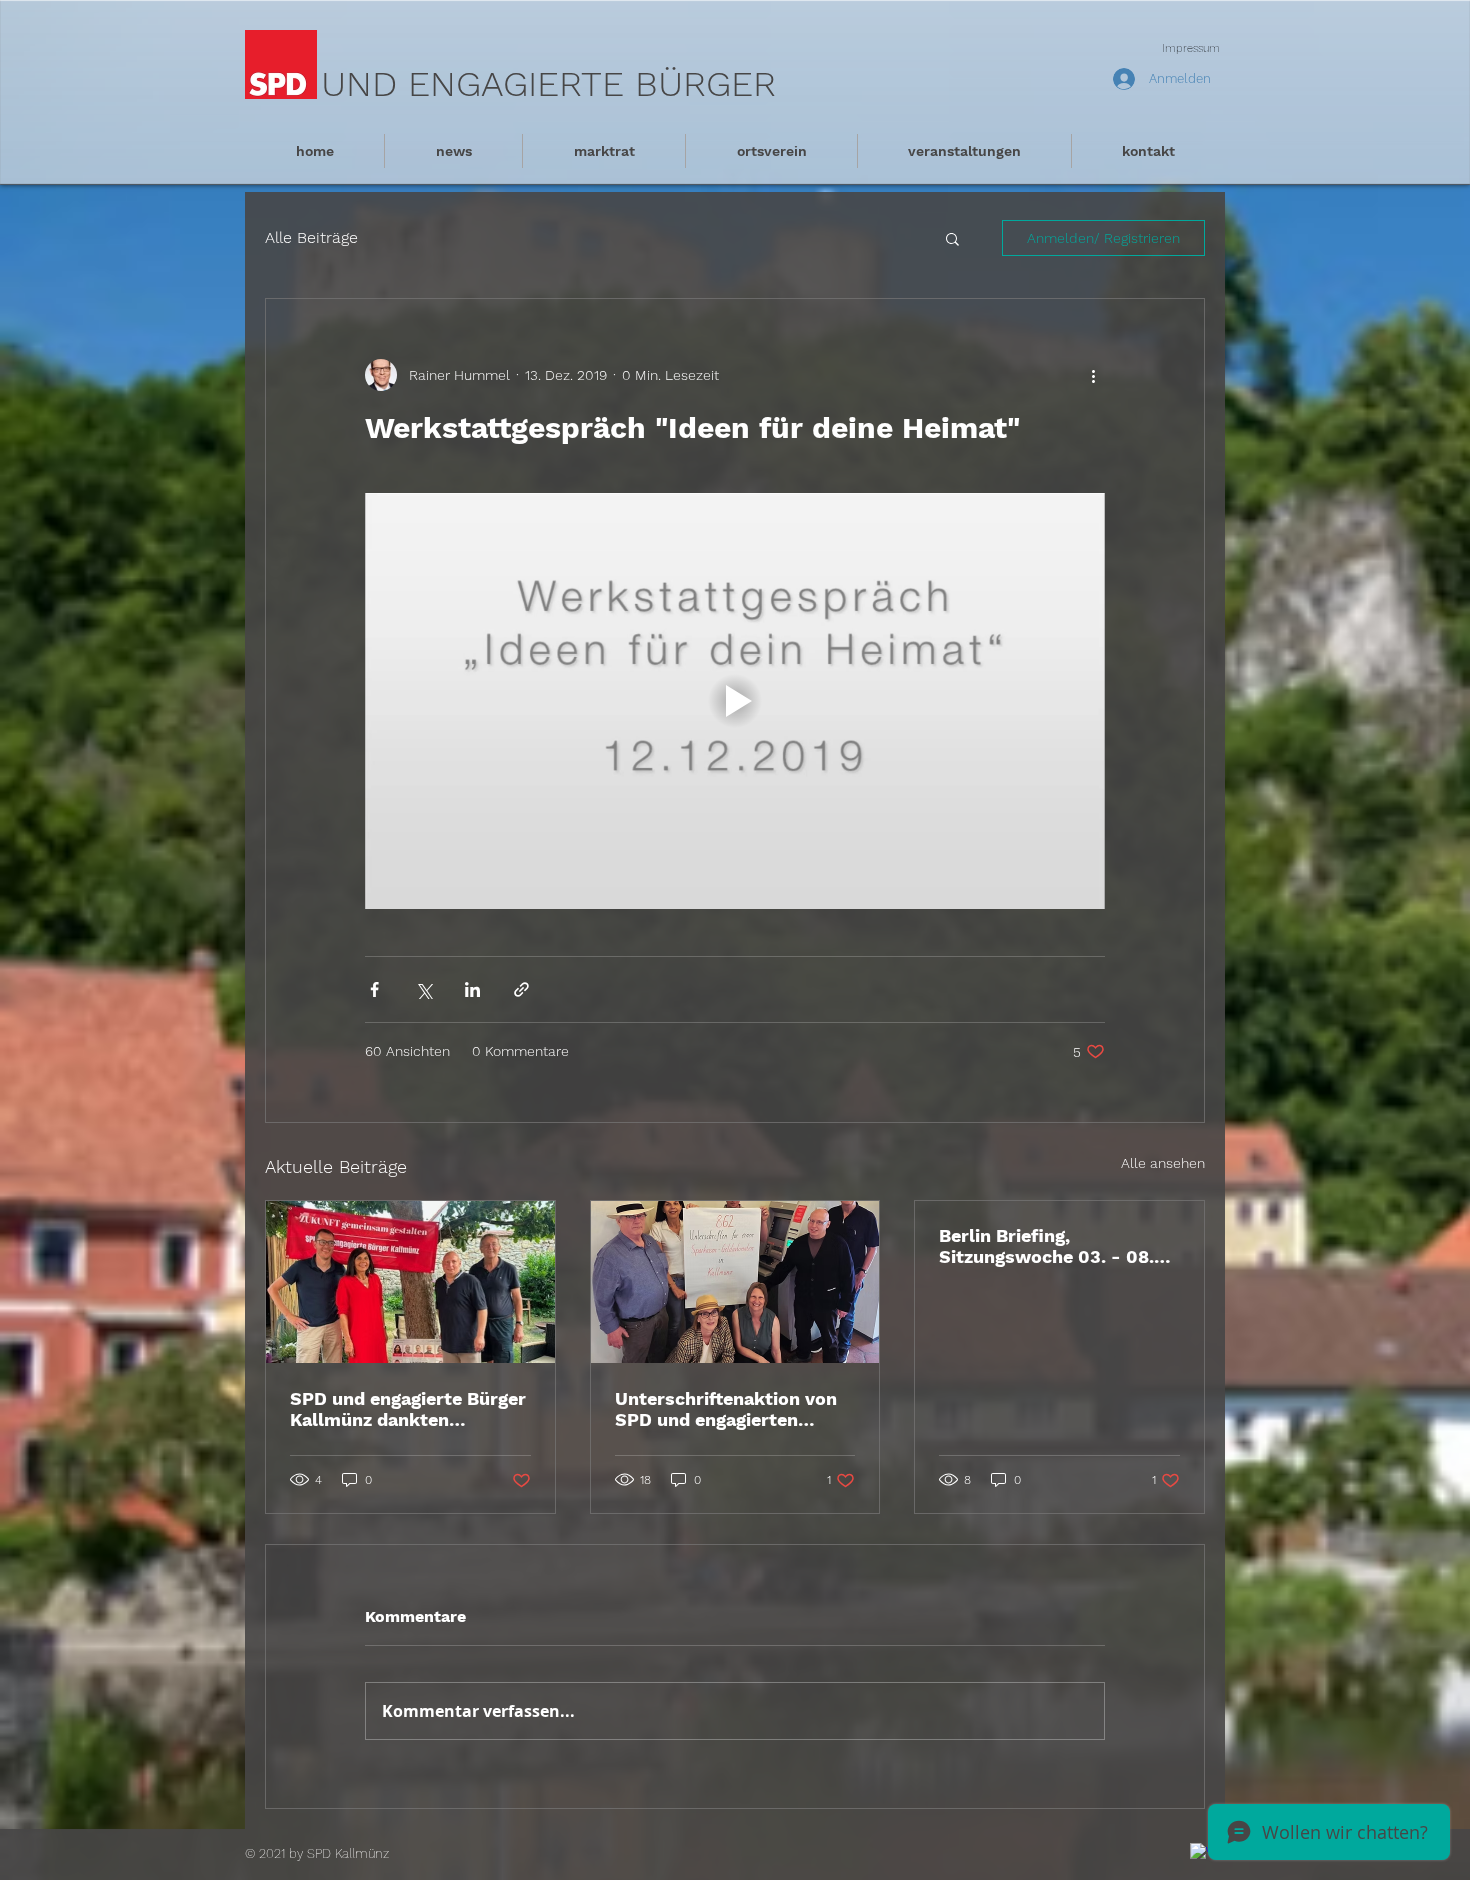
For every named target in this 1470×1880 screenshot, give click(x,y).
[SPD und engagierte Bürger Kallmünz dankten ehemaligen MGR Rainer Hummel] (410, 1282)
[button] (952, 238)
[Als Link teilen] (521, 989)
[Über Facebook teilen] (374, 989)
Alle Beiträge (311, 237)
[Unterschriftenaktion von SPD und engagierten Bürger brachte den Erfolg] (735, 1282)
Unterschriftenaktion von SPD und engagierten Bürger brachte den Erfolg (728, 1409)
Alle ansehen (1163, 1163)
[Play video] (735, 701)
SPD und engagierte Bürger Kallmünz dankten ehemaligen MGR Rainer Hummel (408, 1409)
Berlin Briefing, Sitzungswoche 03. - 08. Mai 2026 (1046, 1246)
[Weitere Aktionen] (1093, 375)
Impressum (1191, 48)
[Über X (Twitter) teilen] (423, 989)
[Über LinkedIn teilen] (472, 989)
